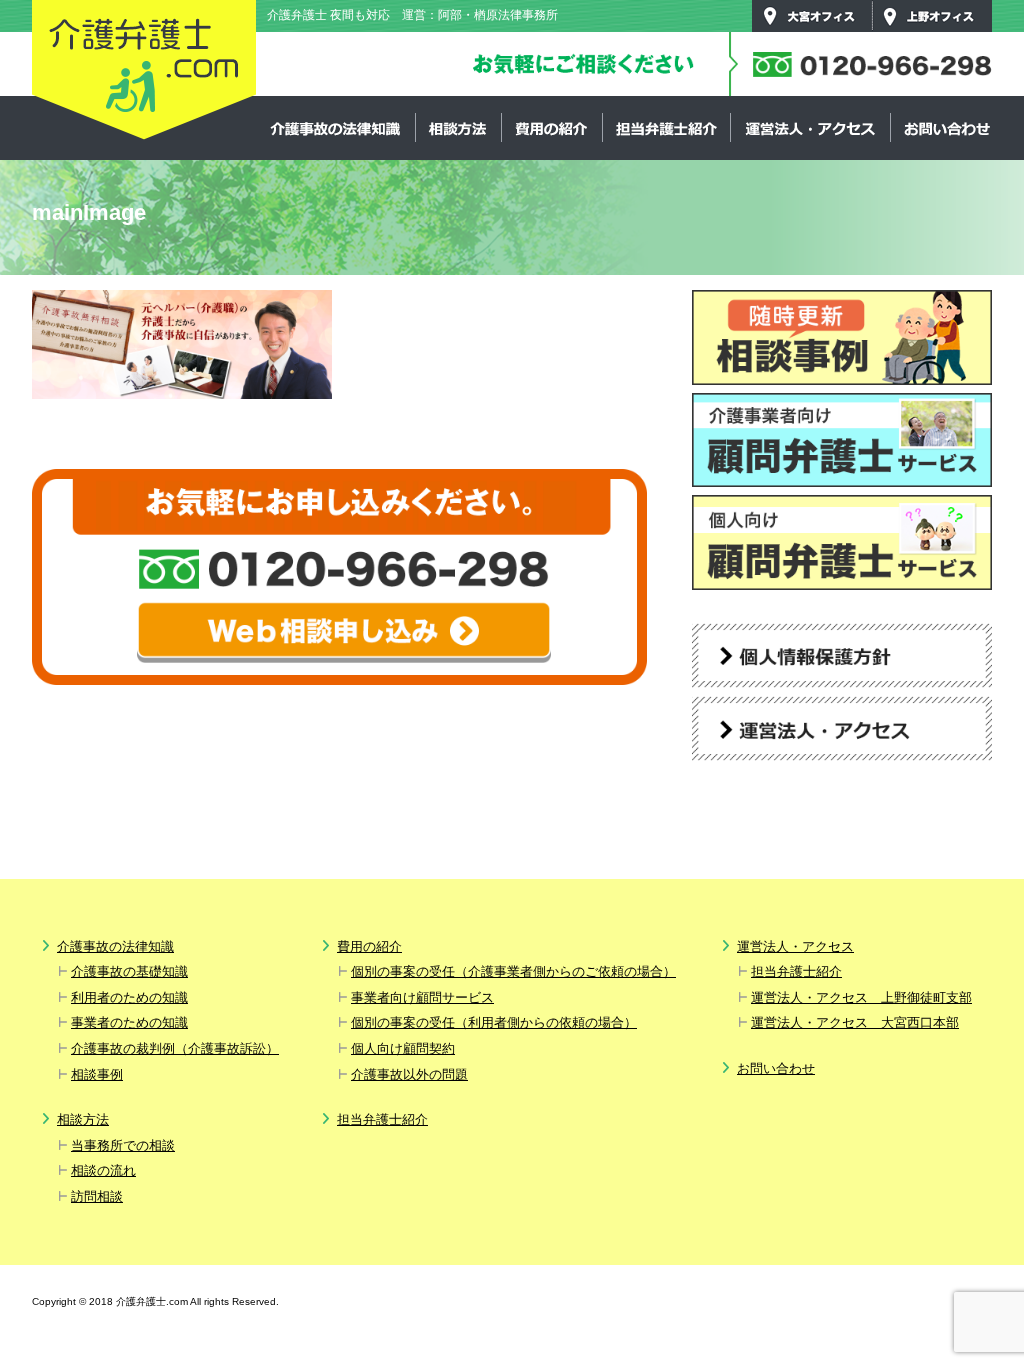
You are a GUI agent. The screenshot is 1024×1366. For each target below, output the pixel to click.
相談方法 (458, 128)
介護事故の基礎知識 (129, 971)
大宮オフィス (812, 16)
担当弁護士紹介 (666, 128)
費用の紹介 (551, 128)
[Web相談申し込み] (344, 632)
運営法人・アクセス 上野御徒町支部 (861, 997)
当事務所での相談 (123, 1145)
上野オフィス (932, 16)
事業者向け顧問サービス (422, 997)
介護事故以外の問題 (409, 1074)
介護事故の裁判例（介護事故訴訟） (175, 1048)
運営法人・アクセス (810, 128)
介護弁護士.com (144, 71)
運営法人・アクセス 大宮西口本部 (855, 1022)
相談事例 (97, 1074)
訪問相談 (97, 1196)
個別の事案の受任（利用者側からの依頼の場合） (494, 1022)
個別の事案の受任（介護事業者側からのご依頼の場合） (513, 971)
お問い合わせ (946, 128)
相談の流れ (103, 1170)
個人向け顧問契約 (403, 1048)
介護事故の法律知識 (336, 128)
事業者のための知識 (129, 1022)
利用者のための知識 (129, 997)
